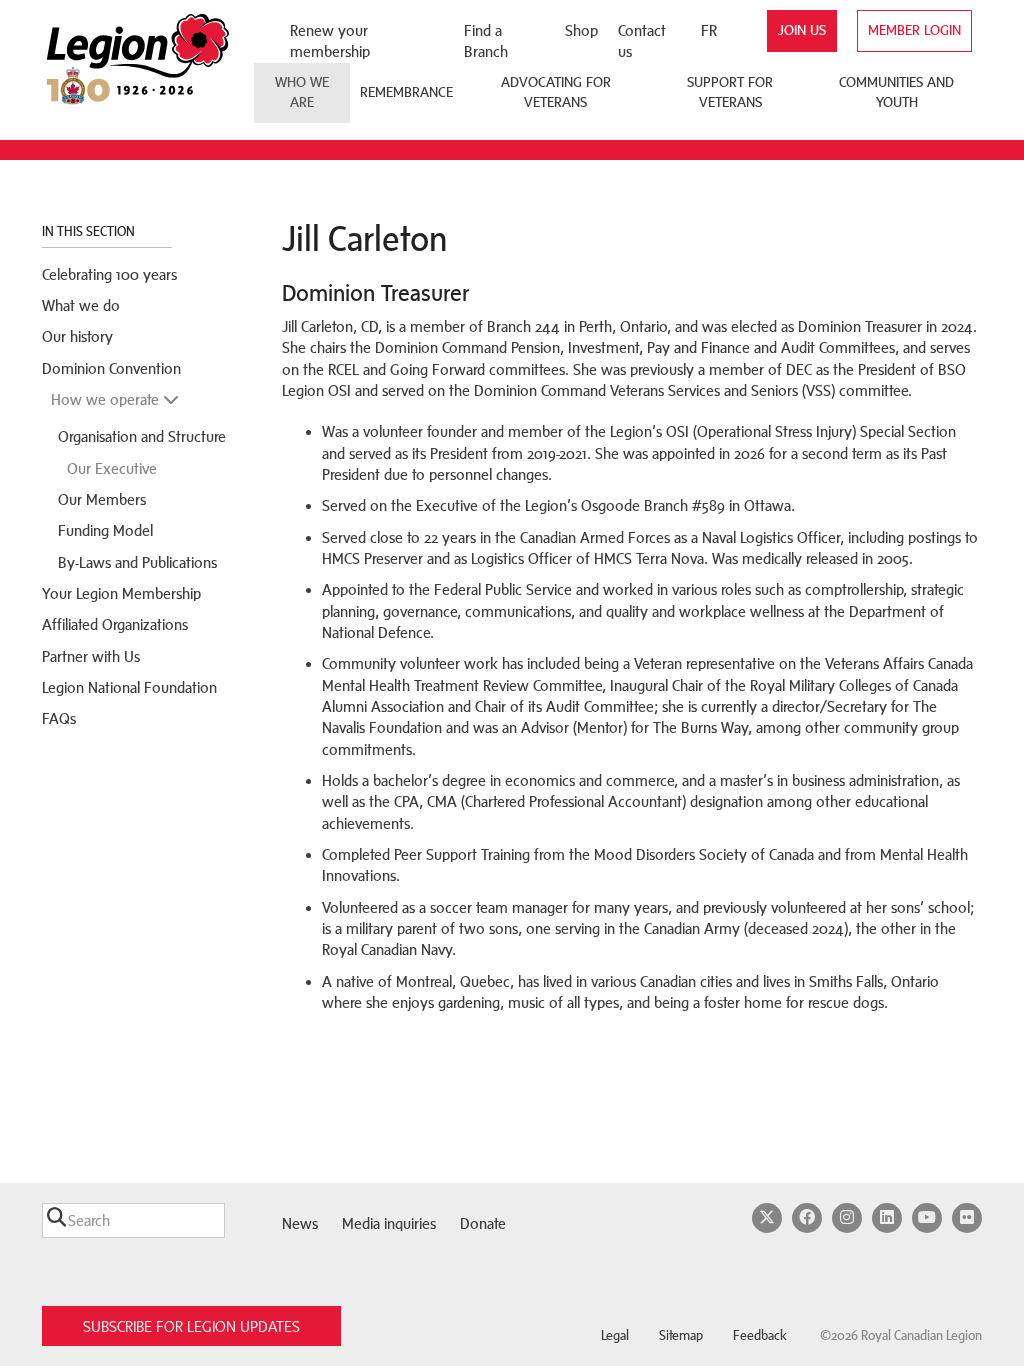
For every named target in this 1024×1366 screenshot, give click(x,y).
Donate (483, 1223)
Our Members (102, 499)
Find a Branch (486, 41)
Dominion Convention (111, 368)
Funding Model (105, 530)
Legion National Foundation (129, 687)
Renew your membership (330, 41)
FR (709, 30)
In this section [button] (90, 231)
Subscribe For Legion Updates (191, 1326)
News (300, 1223)
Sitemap (681, 1335)
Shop (581, 30)
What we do (81, 305)
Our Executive (112, 468)
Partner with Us (91, 656)
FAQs (59, 718)
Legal (615, 1335)
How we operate (107, 399)
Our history (77, 336)
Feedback (760, 1335)
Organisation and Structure (142, 436)
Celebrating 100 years (109, 274)
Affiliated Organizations (115, 624)
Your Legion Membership (121, 593)
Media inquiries (389, 1223)
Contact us (642, 41)
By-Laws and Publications (137, 562)
